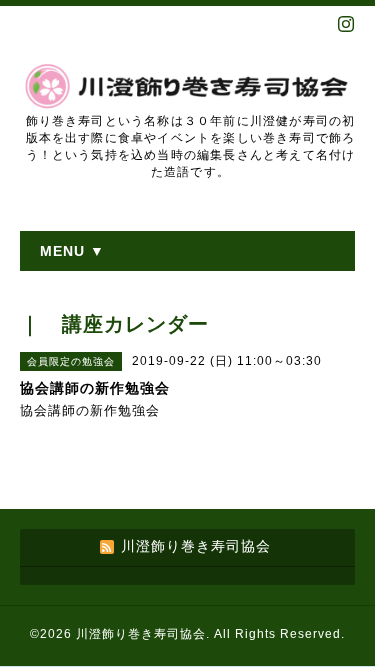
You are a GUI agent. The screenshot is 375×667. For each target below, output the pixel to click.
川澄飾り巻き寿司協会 (141, 634)
